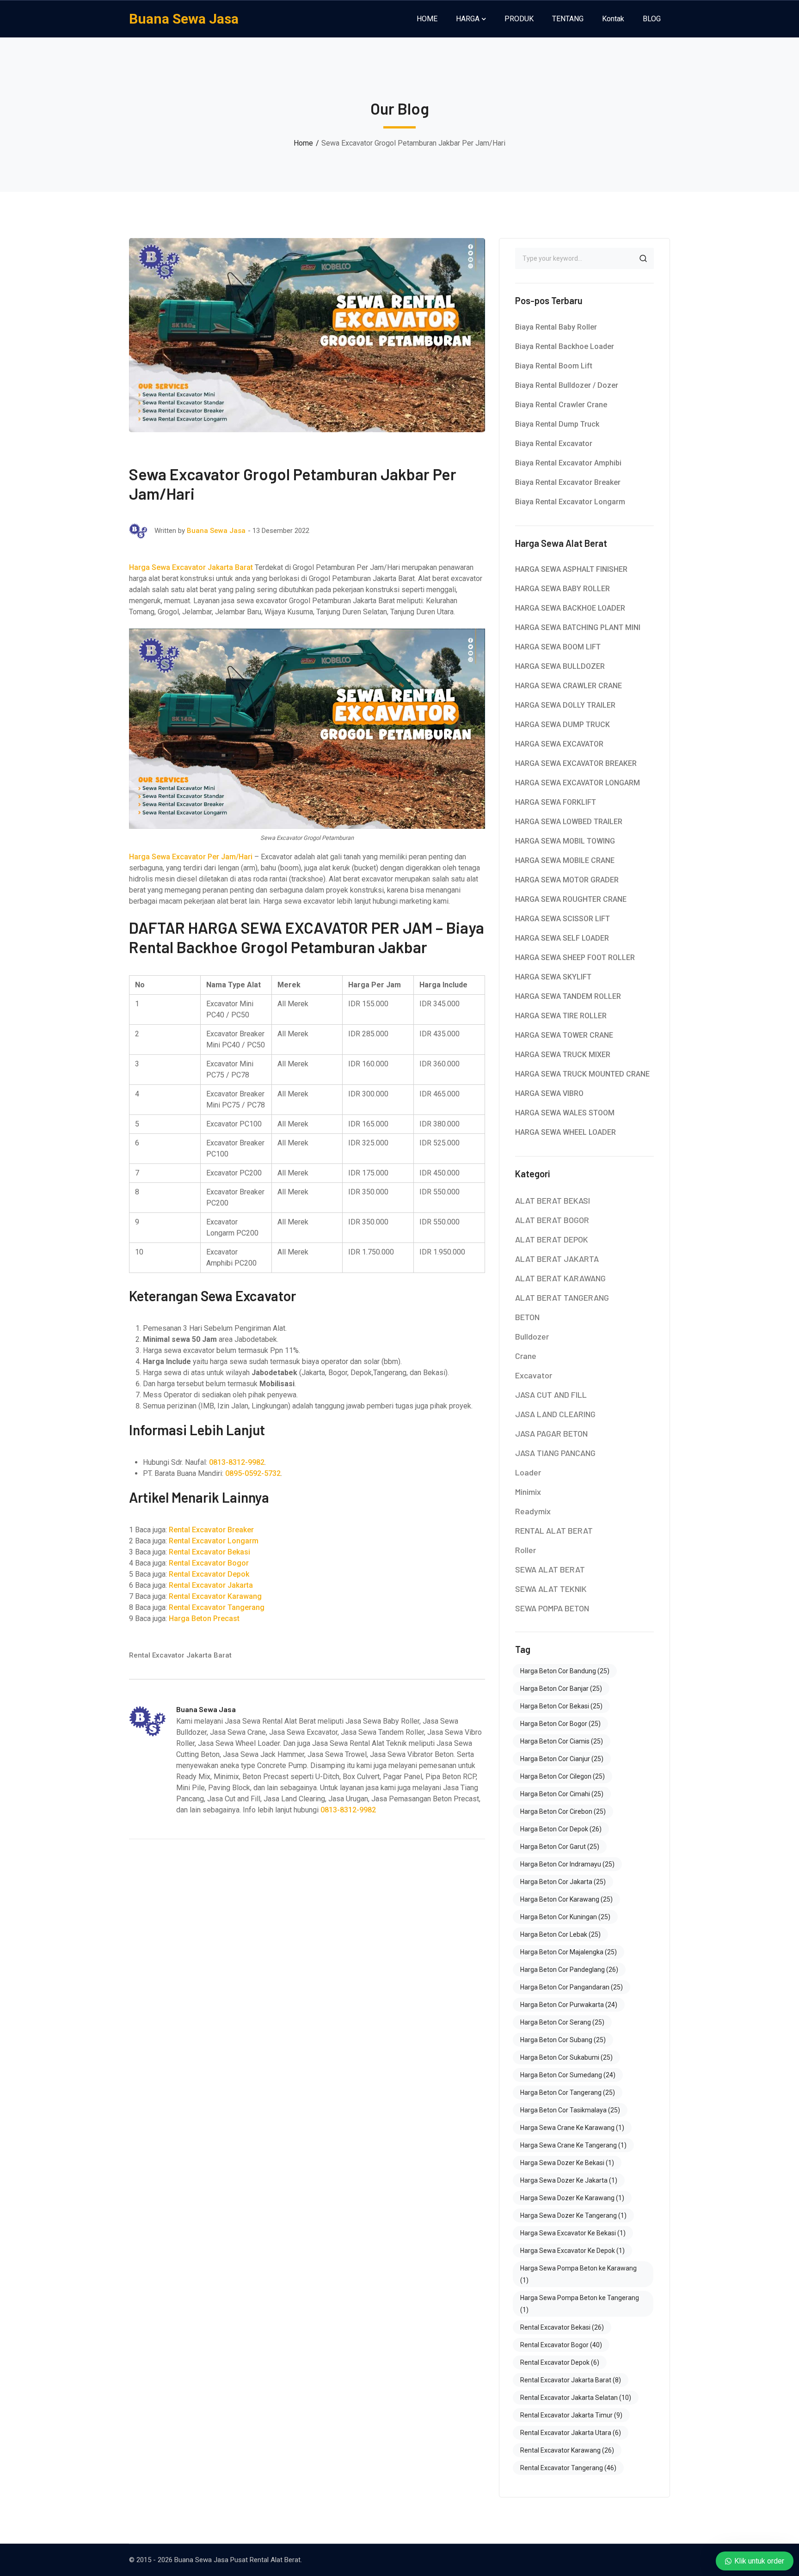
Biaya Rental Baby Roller (556, 327)
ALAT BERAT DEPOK (552, 1239)
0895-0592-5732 (253, 1473)
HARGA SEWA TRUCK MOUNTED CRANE (582, 1074)
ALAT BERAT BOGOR (552, 1220)
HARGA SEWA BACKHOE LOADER (570, 608)
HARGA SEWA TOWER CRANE (564, 1035)
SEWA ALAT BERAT (550, 1569)
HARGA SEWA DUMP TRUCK (562, 725)
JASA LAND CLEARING (555, 1414)
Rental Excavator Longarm (214, 1541)
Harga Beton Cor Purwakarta (569, 2005)
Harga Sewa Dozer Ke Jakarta (569, 2180)
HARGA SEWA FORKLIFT (556, 802)
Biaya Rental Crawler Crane (561, 405)
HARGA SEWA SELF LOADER (562, 938)
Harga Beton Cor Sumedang (568, 2075)
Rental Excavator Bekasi (209, 1552)
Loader (528, 1472)
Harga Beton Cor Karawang (566, 1899)
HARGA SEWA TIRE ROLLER (561, 1016)
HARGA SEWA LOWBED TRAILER (569, 822)
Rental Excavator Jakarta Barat (180, 1655)
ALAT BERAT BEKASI (553, 1200)
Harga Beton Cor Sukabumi (566, 2057)
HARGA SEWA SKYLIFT (553, 977)
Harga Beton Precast (204, 1618)
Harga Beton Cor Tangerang (568, 2093)
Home (303, 143)
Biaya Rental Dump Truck (557, 424)
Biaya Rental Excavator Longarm (570, 502)
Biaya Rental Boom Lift (554, 366)
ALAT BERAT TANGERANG (562, 1297)
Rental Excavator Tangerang (217, 1607)
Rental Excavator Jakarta (211, 1585)
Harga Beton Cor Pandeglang (569, 1970)
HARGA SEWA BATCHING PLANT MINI (578, 627)
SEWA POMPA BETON (552, 1608)
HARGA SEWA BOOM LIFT (558, 647)
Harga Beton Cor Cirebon (563, 1811)
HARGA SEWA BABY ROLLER (562, 589)
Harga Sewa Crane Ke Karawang (572, 2128)
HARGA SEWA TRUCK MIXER (563, 1055)
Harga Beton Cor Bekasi (561, 1706)
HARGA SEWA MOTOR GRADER (567, 880)
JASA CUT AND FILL (551, 1395)
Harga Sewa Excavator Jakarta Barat (191, 567)
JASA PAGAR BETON (551, 1433)
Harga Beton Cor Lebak (560, 1934)
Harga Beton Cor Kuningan (565, 1917)
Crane (526, 1356)
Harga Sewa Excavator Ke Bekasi (573, 2233)
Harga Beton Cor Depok (561, 1829)
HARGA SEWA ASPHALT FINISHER (571, 569)
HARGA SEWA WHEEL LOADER (565, 1132)
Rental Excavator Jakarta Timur (571, 2415)
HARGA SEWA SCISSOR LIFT (562, 919)
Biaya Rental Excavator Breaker (568, 482)
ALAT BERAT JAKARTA (557, 1259)
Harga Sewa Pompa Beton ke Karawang (578, 2274)
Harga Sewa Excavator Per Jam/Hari (191, 857)
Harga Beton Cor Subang (563, 2040)
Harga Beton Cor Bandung (565, 1671)
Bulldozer (532, 1336)
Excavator (534, 1375)
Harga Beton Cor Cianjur (562, 1759)
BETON (527, 1317)
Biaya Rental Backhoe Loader (565, 346)
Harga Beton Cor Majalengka (569, 1952)
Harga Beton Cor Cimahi (562, 1794)
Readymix (533, 1511)
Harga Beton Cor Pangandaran (572, 1987)
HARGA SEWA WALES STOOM (565, 1113)
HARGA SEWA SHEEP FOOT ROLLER (575, 958)
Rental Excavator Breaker (211, 1530)
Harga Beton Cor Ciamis (562, 1741)
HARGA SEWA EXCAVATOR (559, 744)
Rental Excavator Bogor (209, 1563)
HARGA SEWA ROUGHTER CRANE (571, 899)
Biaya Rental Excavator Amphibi (568, 463)
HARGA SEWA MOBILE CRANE (565, 860)
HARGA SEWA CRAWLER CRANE (569, 686)
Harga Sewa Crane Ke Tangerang (573, 2145)
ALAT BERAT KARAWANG (560, 1278)
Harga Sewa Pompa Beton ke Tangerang (580, 2304)
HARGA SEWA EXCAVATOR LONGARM (578, 783)
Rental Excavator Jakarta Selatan (576, 2398)
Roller (525, 1550)
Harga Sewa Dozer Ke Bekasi (567, 2163)
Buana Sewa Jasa (184, 19)
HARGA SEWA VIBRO (549, 1093)
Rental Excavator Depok (209, 1574)
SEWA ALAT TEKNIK (551, 1589)
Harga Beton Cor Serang (562, 2022)
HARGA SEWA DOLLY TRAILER (565, 705)
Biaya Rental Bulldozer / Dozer (567, 385)
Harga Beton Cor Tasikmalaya (570, 2110)
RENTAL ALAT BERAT (554, 1530)
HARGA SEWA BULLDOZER (560, 666)
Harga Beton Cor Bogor (560, 1724)
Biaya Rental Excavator (554, 444)
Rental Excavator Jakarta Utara (571, 2433)
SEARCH (643, 258)
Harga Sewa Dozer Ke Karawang (572, 2198)
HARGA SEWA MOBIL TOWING (565, 841)
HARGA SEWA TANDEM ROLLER (568, 996)
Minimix (528, 1492)
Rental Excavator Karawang (215, 1596)
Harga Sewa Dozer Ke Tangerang (573, 2215)
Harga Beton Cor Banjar (561, 1689)
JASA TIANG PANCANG (555, 1453)
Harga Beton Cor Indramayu (567, 1864)
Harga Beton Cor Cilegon (562, 1776)
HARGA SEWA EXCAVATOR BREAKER (576, 763)
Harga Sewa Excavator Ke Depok (572, 2251)
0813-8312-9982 (237, 1462)
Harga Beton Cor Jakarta (563, 1882)
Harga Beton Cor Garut (560, 1847)
